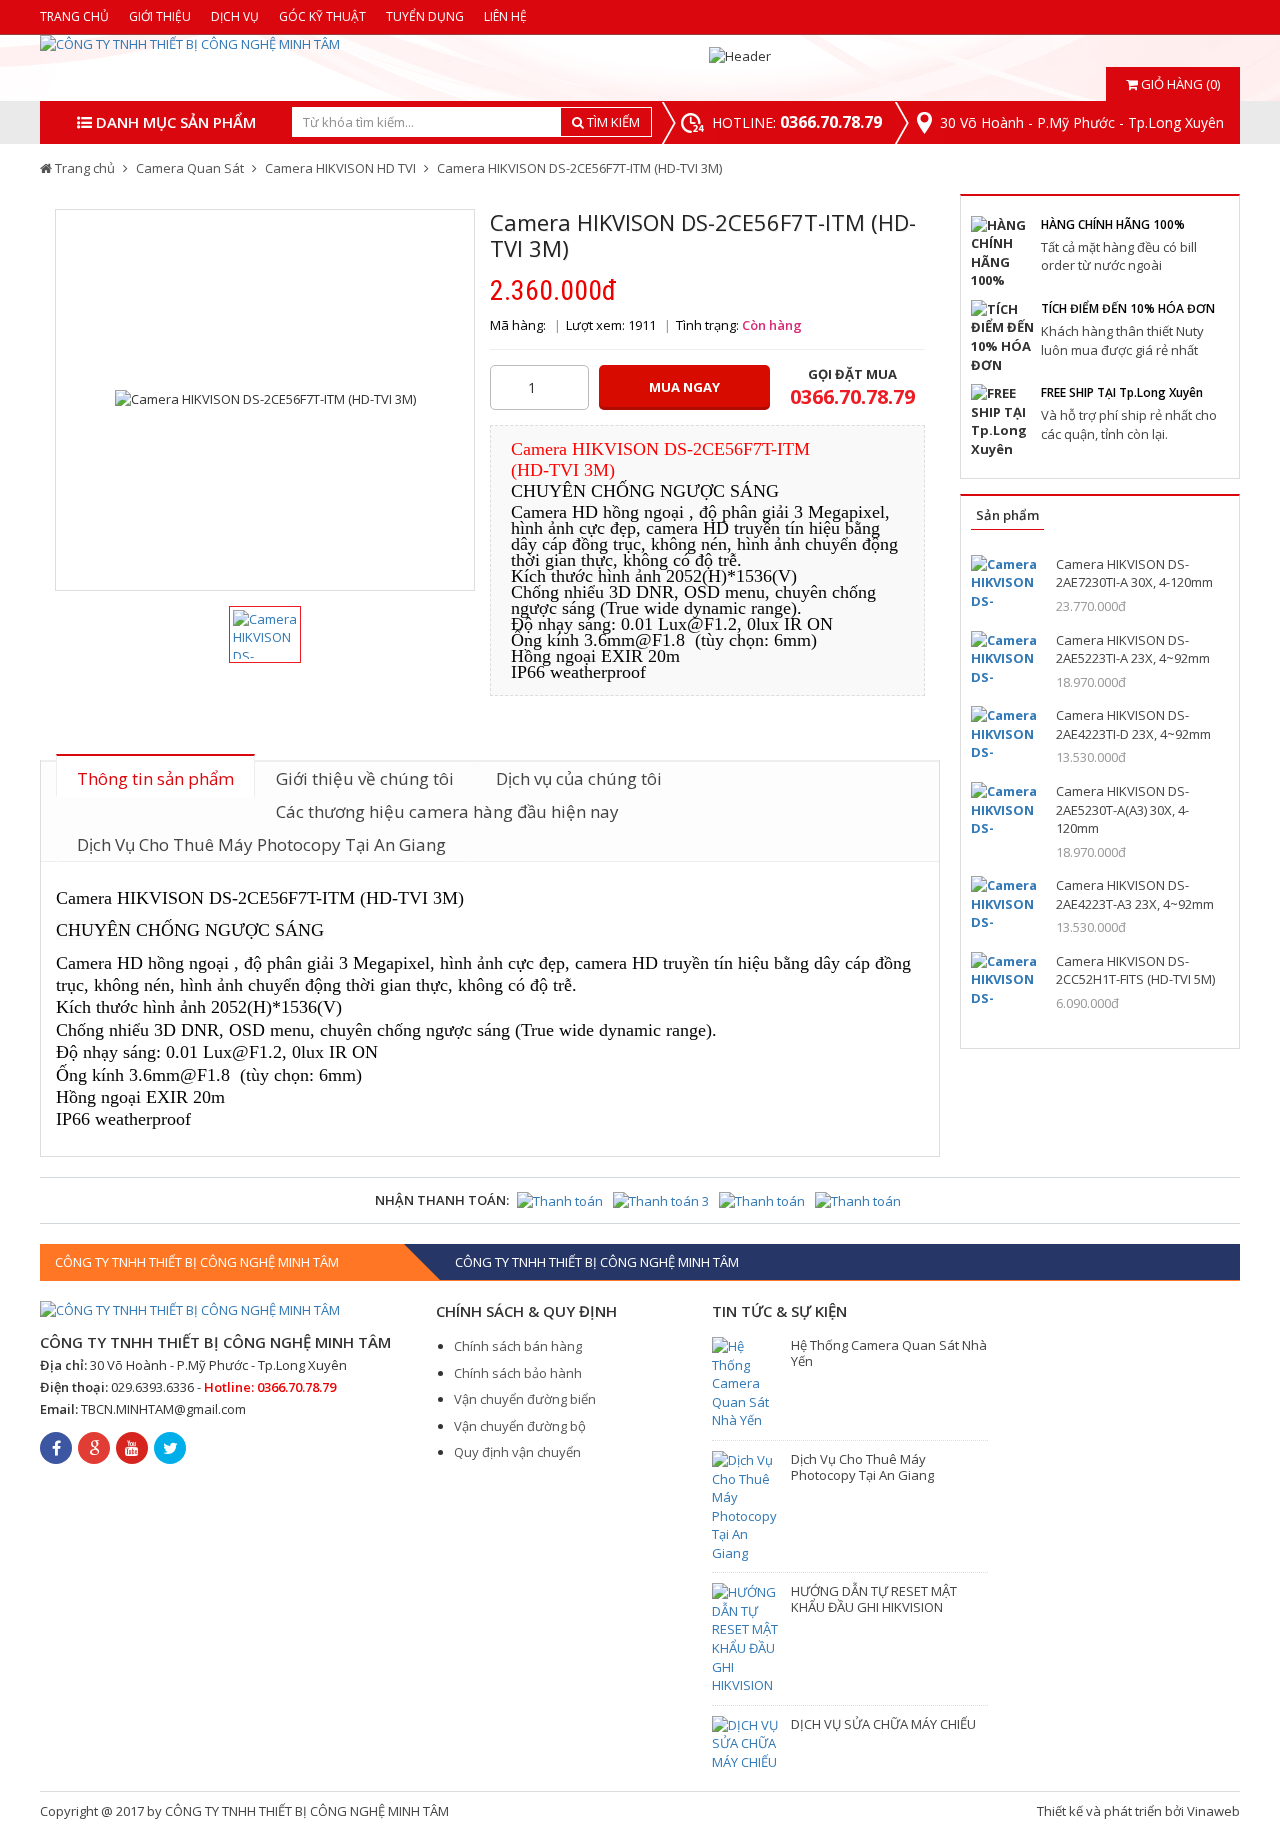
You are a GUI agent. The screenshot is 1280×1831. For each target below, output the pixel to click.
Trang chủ (74, 16)
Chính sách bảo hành (518, 1373)
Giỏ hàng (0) (1179, 84)
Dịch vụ (235, 16)
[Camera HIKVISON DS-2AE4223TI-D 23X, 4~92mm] (1006, 733)
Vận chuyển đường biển (525, 1399)
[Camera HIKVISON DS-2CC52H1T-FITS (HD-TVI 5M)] (1006, 979)
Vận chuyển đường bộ (520, 1426)
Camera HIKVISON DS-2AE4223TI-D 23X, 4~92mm (1133, 724)
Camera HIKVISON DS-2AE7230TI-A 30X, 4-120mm (1134, 573)
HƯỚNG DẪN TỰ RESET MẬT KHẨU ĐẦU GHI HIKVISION (874, 1599)
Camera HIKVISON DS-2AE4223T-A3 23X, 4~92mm (1135, 894)
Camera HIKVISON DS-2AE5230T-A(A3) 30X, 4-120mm (1122, 809)
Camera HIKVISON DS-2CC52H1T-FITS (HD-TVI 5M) (1135, 970)
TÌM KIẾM (612, 122)
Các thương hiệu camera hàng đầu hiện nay (447, 811)
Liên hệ (505, 16)
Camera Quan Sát (190, 168)
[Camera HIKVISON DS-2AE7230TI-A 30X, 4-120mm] (1006, 582)
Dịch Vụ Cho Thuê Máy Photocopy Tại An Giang (261, 844)
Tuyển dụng (425, 16)
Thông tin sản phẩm (155, 778)
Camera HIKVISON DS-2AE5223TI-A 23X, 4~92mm (1133, 649)
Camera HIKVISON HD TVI (340, 168)
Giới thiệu (160, 16)
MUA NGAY (684, 387)
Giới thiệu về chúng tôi (365, 778)
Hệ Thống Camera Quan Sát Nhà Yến (889, 1353)
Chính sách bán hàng (518, 1346)
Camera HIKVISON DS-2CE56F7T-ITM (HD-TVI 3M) (579, 168)
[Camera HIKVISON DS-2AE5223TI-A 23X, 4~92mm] (1006, 658)
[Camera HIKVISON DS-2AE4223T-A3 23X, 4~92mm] (1006, 903)
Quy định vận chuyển (517, 1452)
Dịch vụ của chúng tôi (579, 778)
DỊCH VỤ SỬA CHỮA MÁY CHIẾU (883, 1724)
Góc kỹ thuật (322, 16)
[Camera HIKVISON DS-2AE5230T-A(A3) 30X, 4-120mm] (1006, 809)
